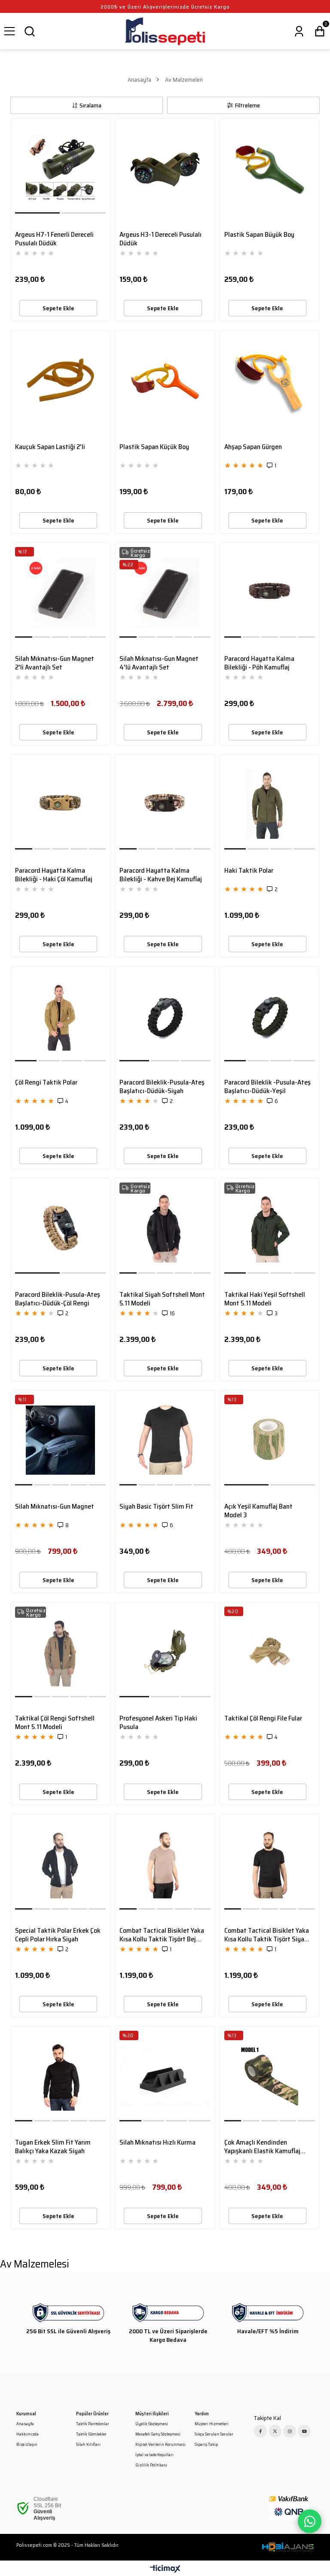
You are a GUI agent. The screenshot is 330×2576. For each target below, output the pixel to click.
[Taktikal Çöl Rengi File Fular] (270, 1652)
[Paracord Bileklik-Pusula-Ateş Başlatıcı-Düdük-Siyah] (165, 1016)
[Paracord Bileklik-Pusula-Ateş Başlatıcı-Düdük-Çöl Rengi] (60, 1228)
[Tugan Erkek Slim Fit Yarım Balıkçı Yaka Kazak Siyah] (60, 2076)
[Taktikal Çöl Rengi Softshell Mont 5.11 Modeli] (60, 1652)
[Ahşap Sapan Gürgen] (270, 380)
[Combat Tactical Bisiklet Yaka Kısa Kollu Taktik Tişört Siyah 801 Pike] (270, 1864)
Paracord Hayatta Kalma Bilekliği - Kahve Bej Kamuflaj (161, 875)
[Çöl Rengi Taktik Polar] (60, 1016)
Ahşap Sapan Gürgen (253, 447)
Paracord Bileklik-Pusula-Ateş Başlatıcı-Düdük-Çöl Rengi (58, 1299)
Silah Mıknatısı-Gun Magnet (55, 1507)
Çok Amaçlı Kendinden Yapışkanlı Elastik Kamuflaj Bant (262, 2147)
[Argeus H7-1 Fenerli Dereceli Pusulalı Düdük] (60, 168)
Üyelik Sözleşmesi (152, 2424)
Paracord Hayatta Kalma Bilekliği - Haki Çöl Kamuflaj (54, 875)
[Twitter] (275, 2431)
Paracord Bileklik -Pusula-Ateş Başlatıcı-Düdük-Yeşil (267, 1087)
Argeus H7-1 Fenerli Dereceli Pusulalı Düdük (54, 239)
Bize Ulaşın (27, 2445)
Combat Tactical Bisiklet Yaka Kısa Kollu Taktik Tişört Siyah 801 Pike (267, 1935)
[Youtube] (304, 2431)
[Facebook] (260, 2431)
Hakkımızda (27, 2434)
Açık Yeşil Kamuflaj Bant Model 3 (258, 1511)
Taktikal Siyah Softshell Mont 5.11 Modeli (162, 1299)
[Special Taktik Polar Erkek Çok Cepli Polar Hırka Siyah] (60, 1864)
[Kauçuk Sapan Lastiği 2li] (60, 380)
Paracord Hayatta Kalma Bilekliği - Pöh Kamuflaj (259, 663)
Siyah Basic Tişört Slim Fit (156, 1507)
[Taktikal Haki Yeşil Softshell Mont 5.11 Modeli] (270, 1228)
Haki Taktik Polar (249, 871)
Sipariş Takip (206, 2445)
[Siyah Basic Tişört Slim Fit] (165, 1440)
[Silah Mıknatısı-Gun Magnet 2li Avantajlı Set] (60, 592)
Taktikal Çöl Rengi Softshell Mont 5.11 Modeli (55, 1723)
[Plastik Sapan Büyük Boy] (270, 168)
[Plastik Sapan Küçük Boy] (165, 380)
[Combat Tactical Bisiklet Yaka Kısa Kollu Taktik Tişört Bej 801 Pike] (165, 1864)
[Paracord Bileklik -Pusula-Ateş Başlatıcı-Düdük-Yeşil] (270, 1016)
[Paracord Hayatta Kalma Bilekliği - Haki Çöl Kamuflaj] (60, 804)
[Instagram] (290, 2431)
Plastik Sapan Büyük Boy (259, 235)
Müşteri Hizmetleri (212, 2424)
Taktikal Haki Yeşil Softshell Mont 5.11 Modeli (265, 1299)
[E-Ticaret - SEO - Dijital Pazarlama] (288, 2547)
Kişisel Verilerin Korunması (160, 2445)
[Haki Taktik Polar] (270, 804)
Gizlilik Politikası (151, 2465)
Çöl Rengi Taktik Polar (46, 1083)
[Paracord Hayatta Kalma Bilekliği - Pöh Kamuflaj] (270, 592)
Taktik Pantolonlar (93, 2424)
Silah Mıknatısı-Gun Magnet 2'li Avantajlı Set (55, 663)
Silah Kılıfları (88, 2445)
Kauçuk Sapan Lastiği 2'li (50, 447)
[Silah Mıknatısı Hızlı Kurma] (165, 2076)
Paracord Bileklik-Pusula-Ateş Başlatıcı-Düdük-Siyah (162, 1087)
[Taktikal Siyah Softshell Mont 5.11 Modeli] (165, 1228)
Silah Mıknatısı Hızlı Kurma (157, 2143)
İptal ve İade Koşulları (154, 2455)
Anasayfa (25, 2424)
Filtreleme (247, 105)
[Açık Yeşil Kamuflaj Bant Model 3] (270, 1440)
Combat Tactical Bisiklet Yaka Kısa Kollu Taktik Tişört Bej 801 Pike (162, 1935)
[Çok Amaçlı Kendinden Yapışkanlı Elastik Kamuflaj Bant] (270, 2076)
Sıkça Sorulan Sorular (214, 2434)
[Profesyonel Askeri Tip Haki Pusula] (165, 1652)
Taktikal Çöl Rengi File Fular (263, 1719)
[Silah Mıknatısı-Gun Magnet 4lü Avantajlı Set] (165, 592)
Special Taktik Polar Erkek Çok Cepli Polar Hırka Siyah (58, 1935)
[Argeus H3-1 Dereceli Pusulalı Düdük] (165, 168)
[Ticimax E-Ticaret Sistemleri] (165, 2569)
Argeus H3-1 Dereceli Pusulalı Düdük (160, 239)
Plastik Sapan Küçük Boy (154, 447)
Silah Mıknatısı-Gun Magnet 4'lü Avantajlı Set (159, 663)
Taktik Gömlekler (91, 2434)
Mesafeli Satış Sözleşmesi (158, 2434)
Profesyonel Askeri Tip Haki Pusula (158, 1723)
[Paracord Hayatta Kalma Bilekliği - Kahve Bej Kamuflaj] (165, 804)
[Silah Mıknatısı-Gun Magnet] (60, 1440)
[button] (38, 213)
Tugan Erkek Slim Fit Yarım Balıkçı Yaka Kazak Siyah (53, 2147)
